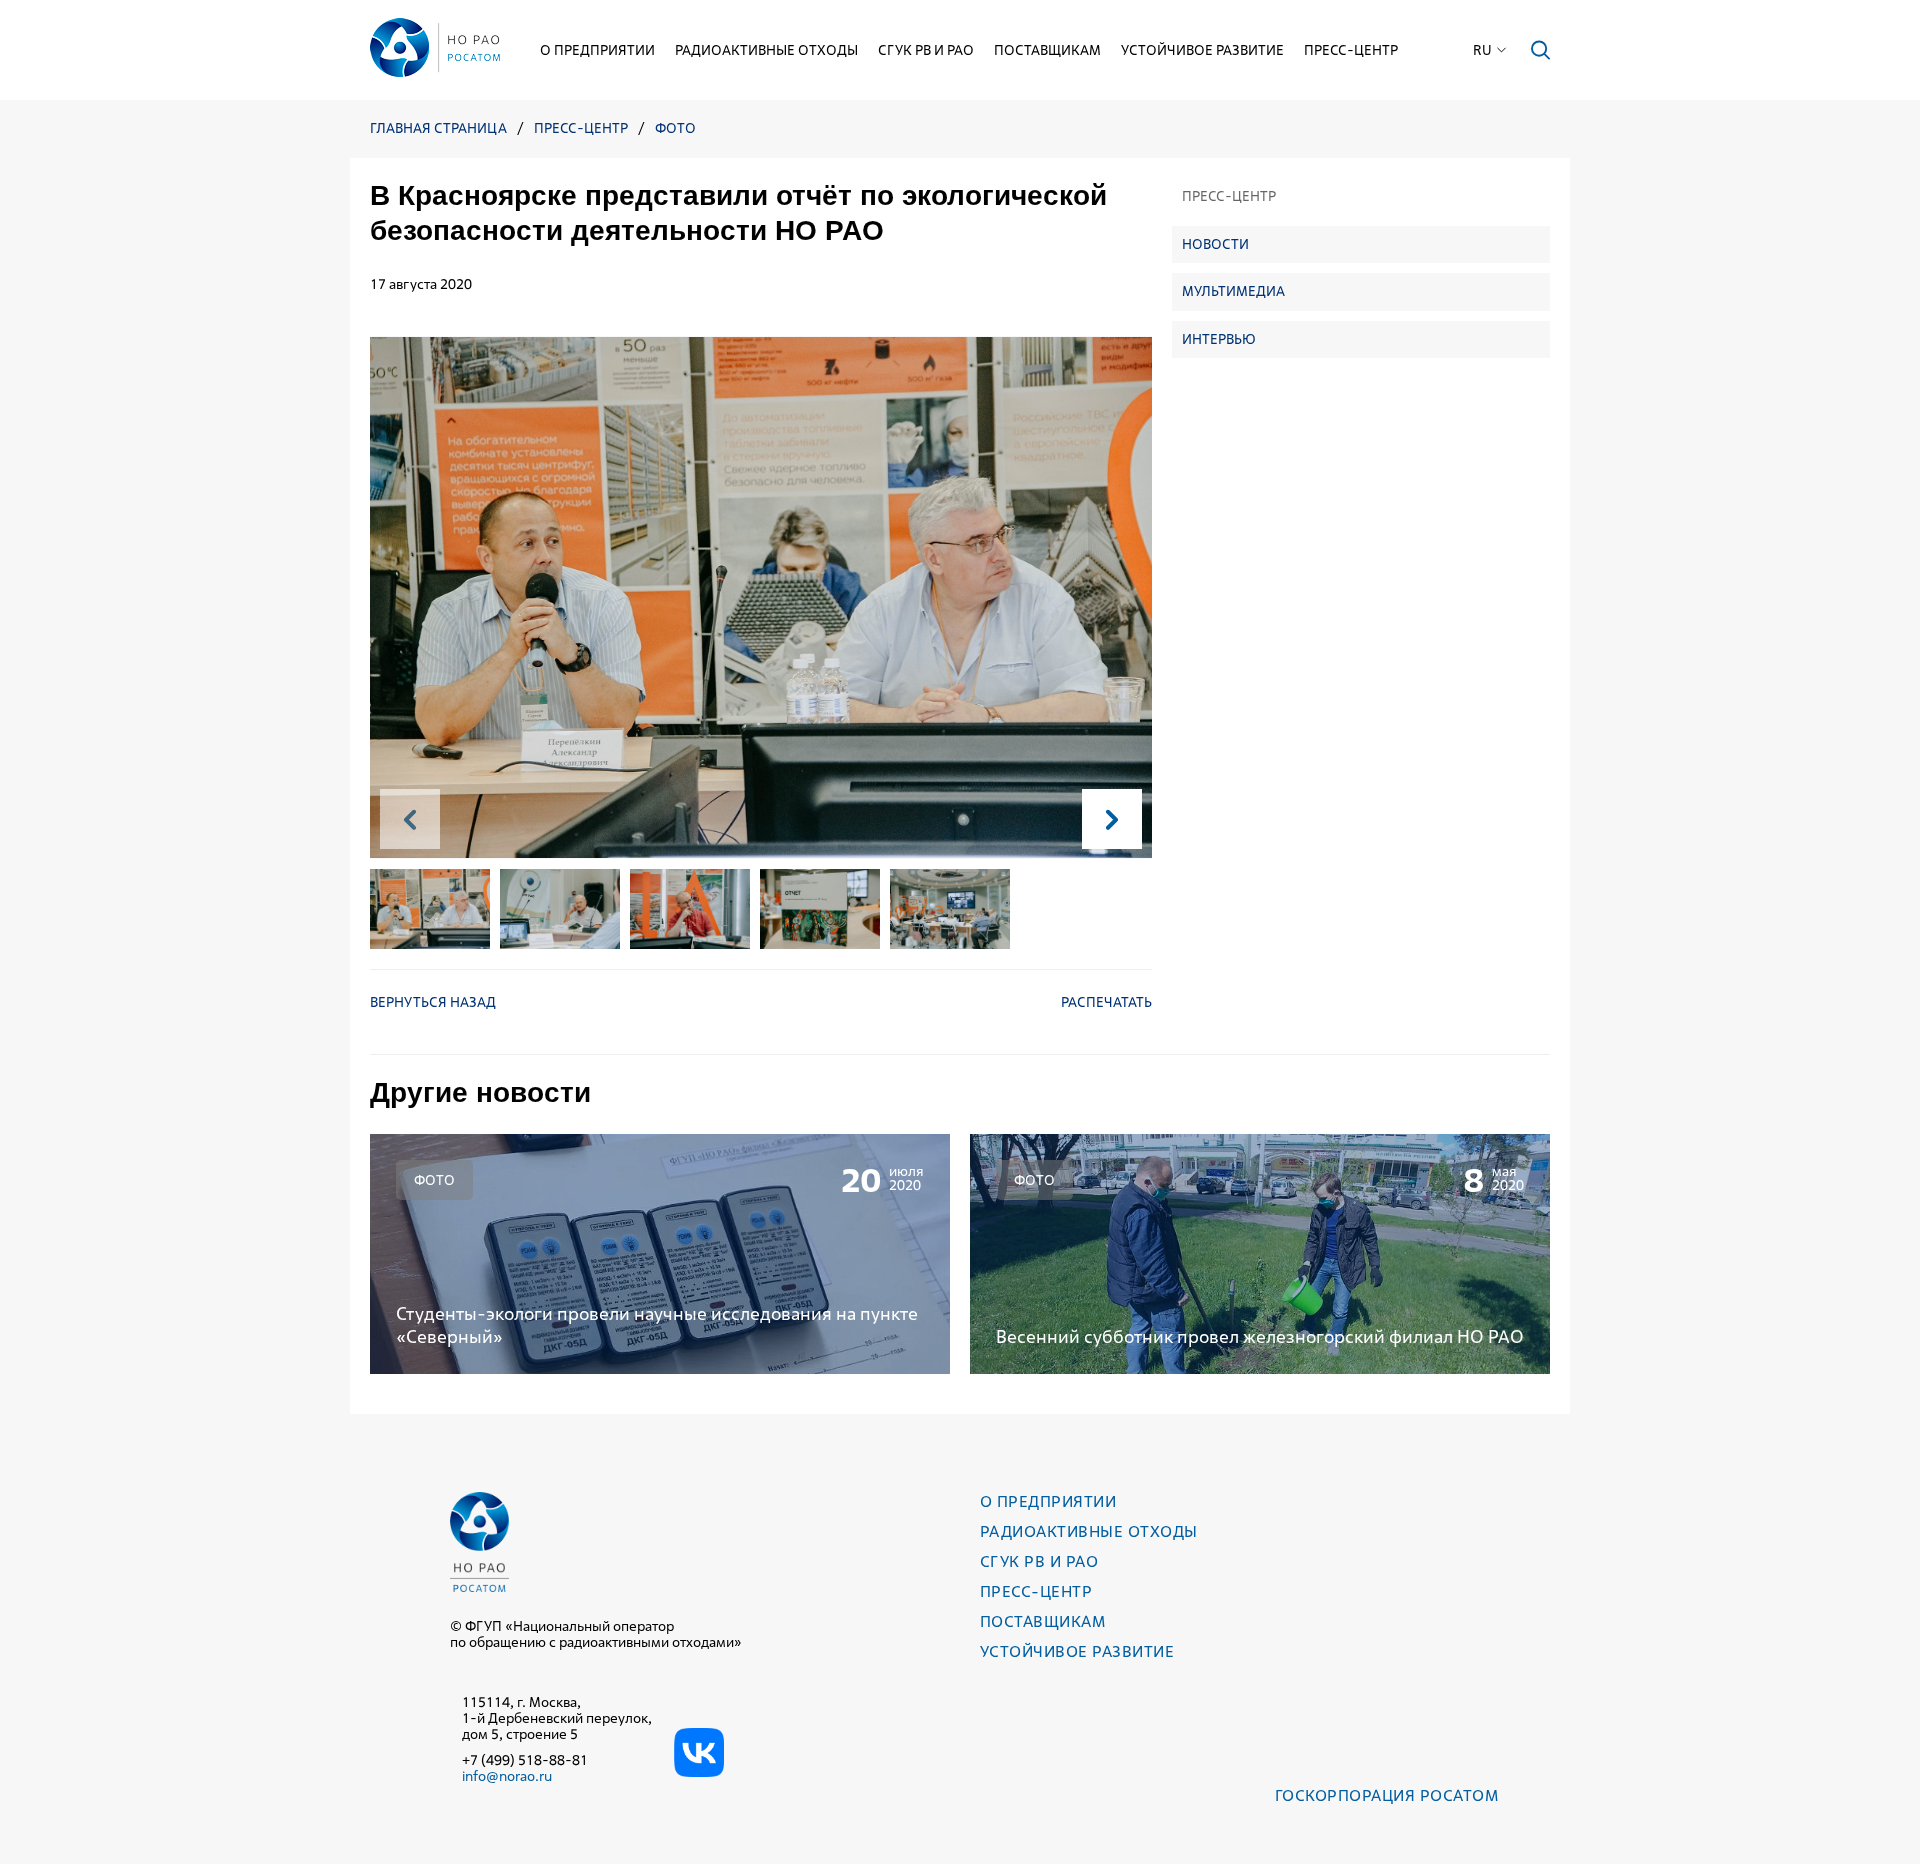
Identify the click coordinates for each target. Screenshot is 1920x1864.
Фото (675, 128)
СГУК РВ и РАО (926, 50)
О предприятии (597, 50)
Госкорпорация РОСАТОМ (1386, 1795)
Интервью (1219, 338)
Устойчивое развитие (1202, 50)
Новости (1215, 243)
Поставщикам (1047, 50)
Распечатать (1106, 1002)
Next (1112, 819)
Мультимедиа (1233, 291)
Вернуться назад (433, 1002)
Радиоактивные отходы (766, 50)
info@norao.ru (507, 1776)
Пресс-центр (1351, 50)
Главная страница (438, 128)
